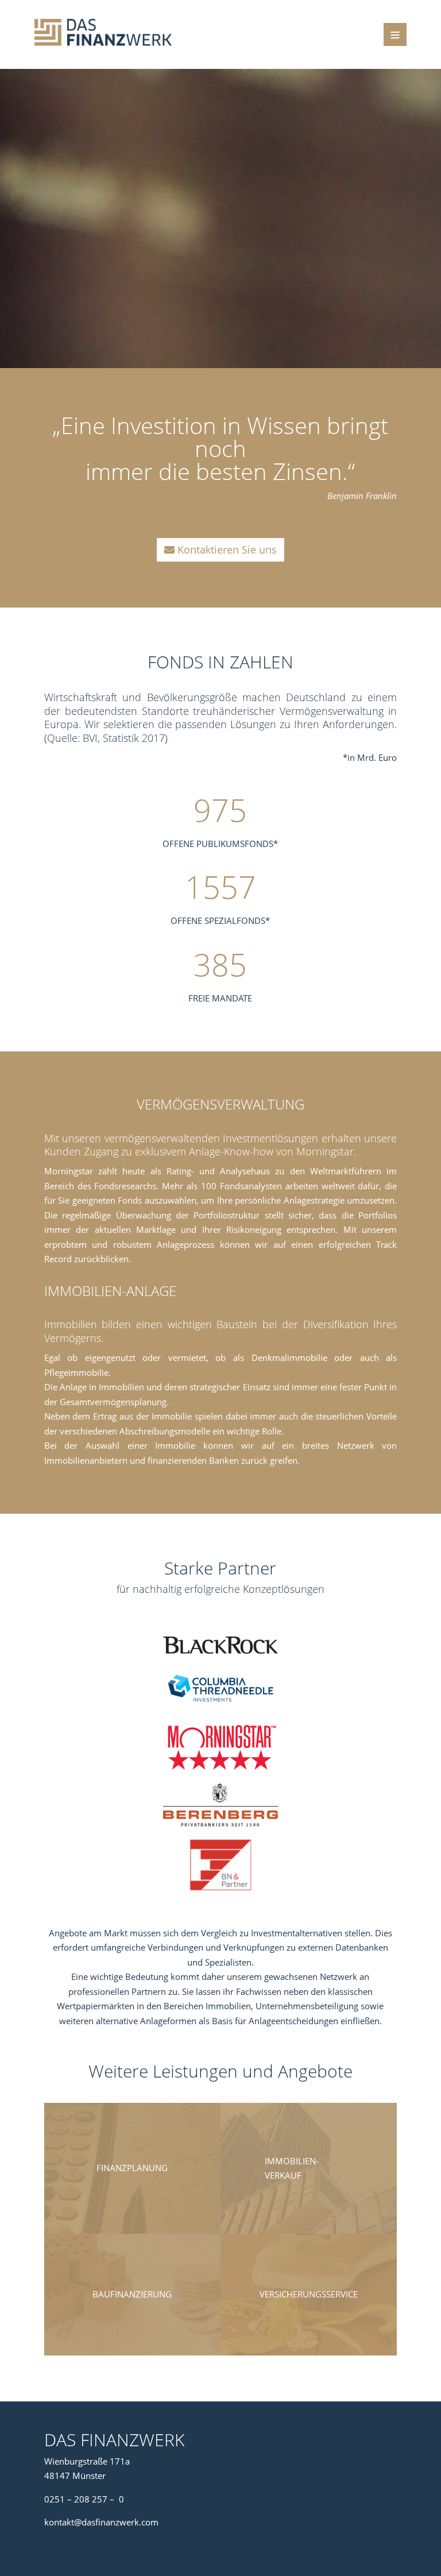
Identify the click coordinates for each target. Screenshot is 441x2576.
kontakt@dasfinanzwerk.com (101, 2522)
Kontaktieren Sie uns (227, 550)
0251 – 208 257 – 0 (84, 2499)
